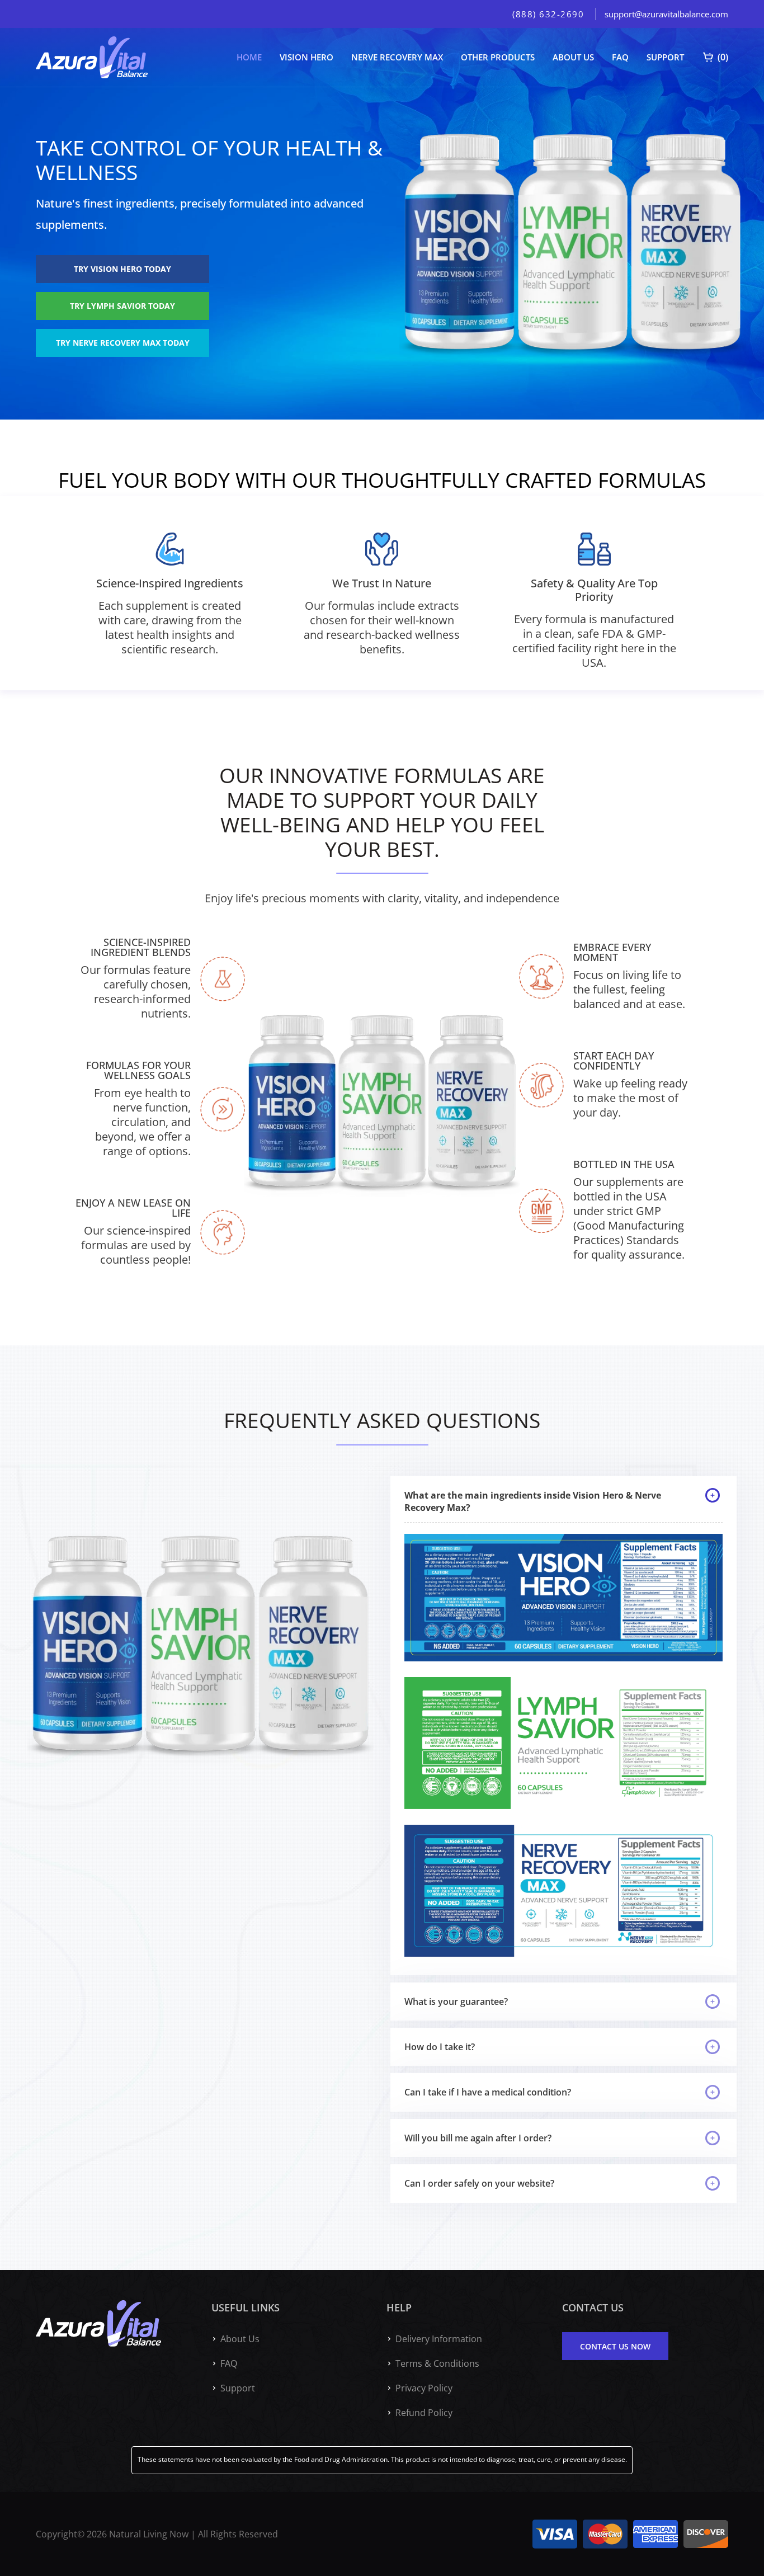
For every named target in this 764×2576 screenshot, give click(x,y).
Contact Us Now (615, 2346)
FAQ (620, 57)
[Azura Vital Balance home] (92, 57)
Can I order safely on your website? (479, 2183)
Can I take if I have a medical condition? (488, 2092)
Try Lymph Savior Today (122, 306)
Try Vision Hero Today (122, 269)
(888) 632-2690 (548, 14)
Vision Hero (306, 57)
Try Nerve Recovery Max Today (123, 343)
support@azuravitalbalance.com (666, 14)
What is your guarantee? (456, 2002)
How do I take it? (440, 2047)
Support (665, 57)
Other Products (498, 57)
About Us (573, 57)
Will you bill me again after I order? (478, 2138)
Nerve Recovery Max (397, 57)
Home (249, 57)
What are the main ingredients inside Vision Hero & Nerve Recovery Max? (533, 1501)
